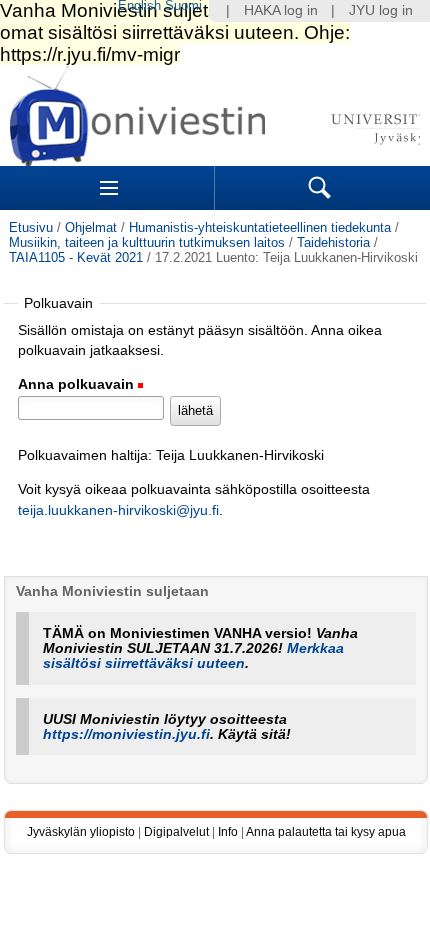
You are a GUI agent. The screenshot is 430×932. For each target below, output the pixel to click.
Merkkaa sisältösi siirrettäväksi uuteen (193, 656)
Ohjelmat (91, 227)
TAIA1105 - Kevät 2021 (76, 257)
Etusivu (31, 227)
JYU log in (381, 10)
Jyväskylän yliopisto (81, 832)
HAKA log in (281, 10)
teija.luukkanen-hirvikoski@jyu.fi (118, 510)
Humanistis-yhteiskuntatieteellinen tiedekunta (260, 227)
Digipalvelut (176, 832)
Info (228, 832)
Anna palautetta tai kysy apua (326, 832)
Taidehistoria (333, 242)
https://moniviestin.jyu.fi (126, 734)
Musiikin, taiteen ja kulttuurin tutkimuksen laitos (147, 242)
